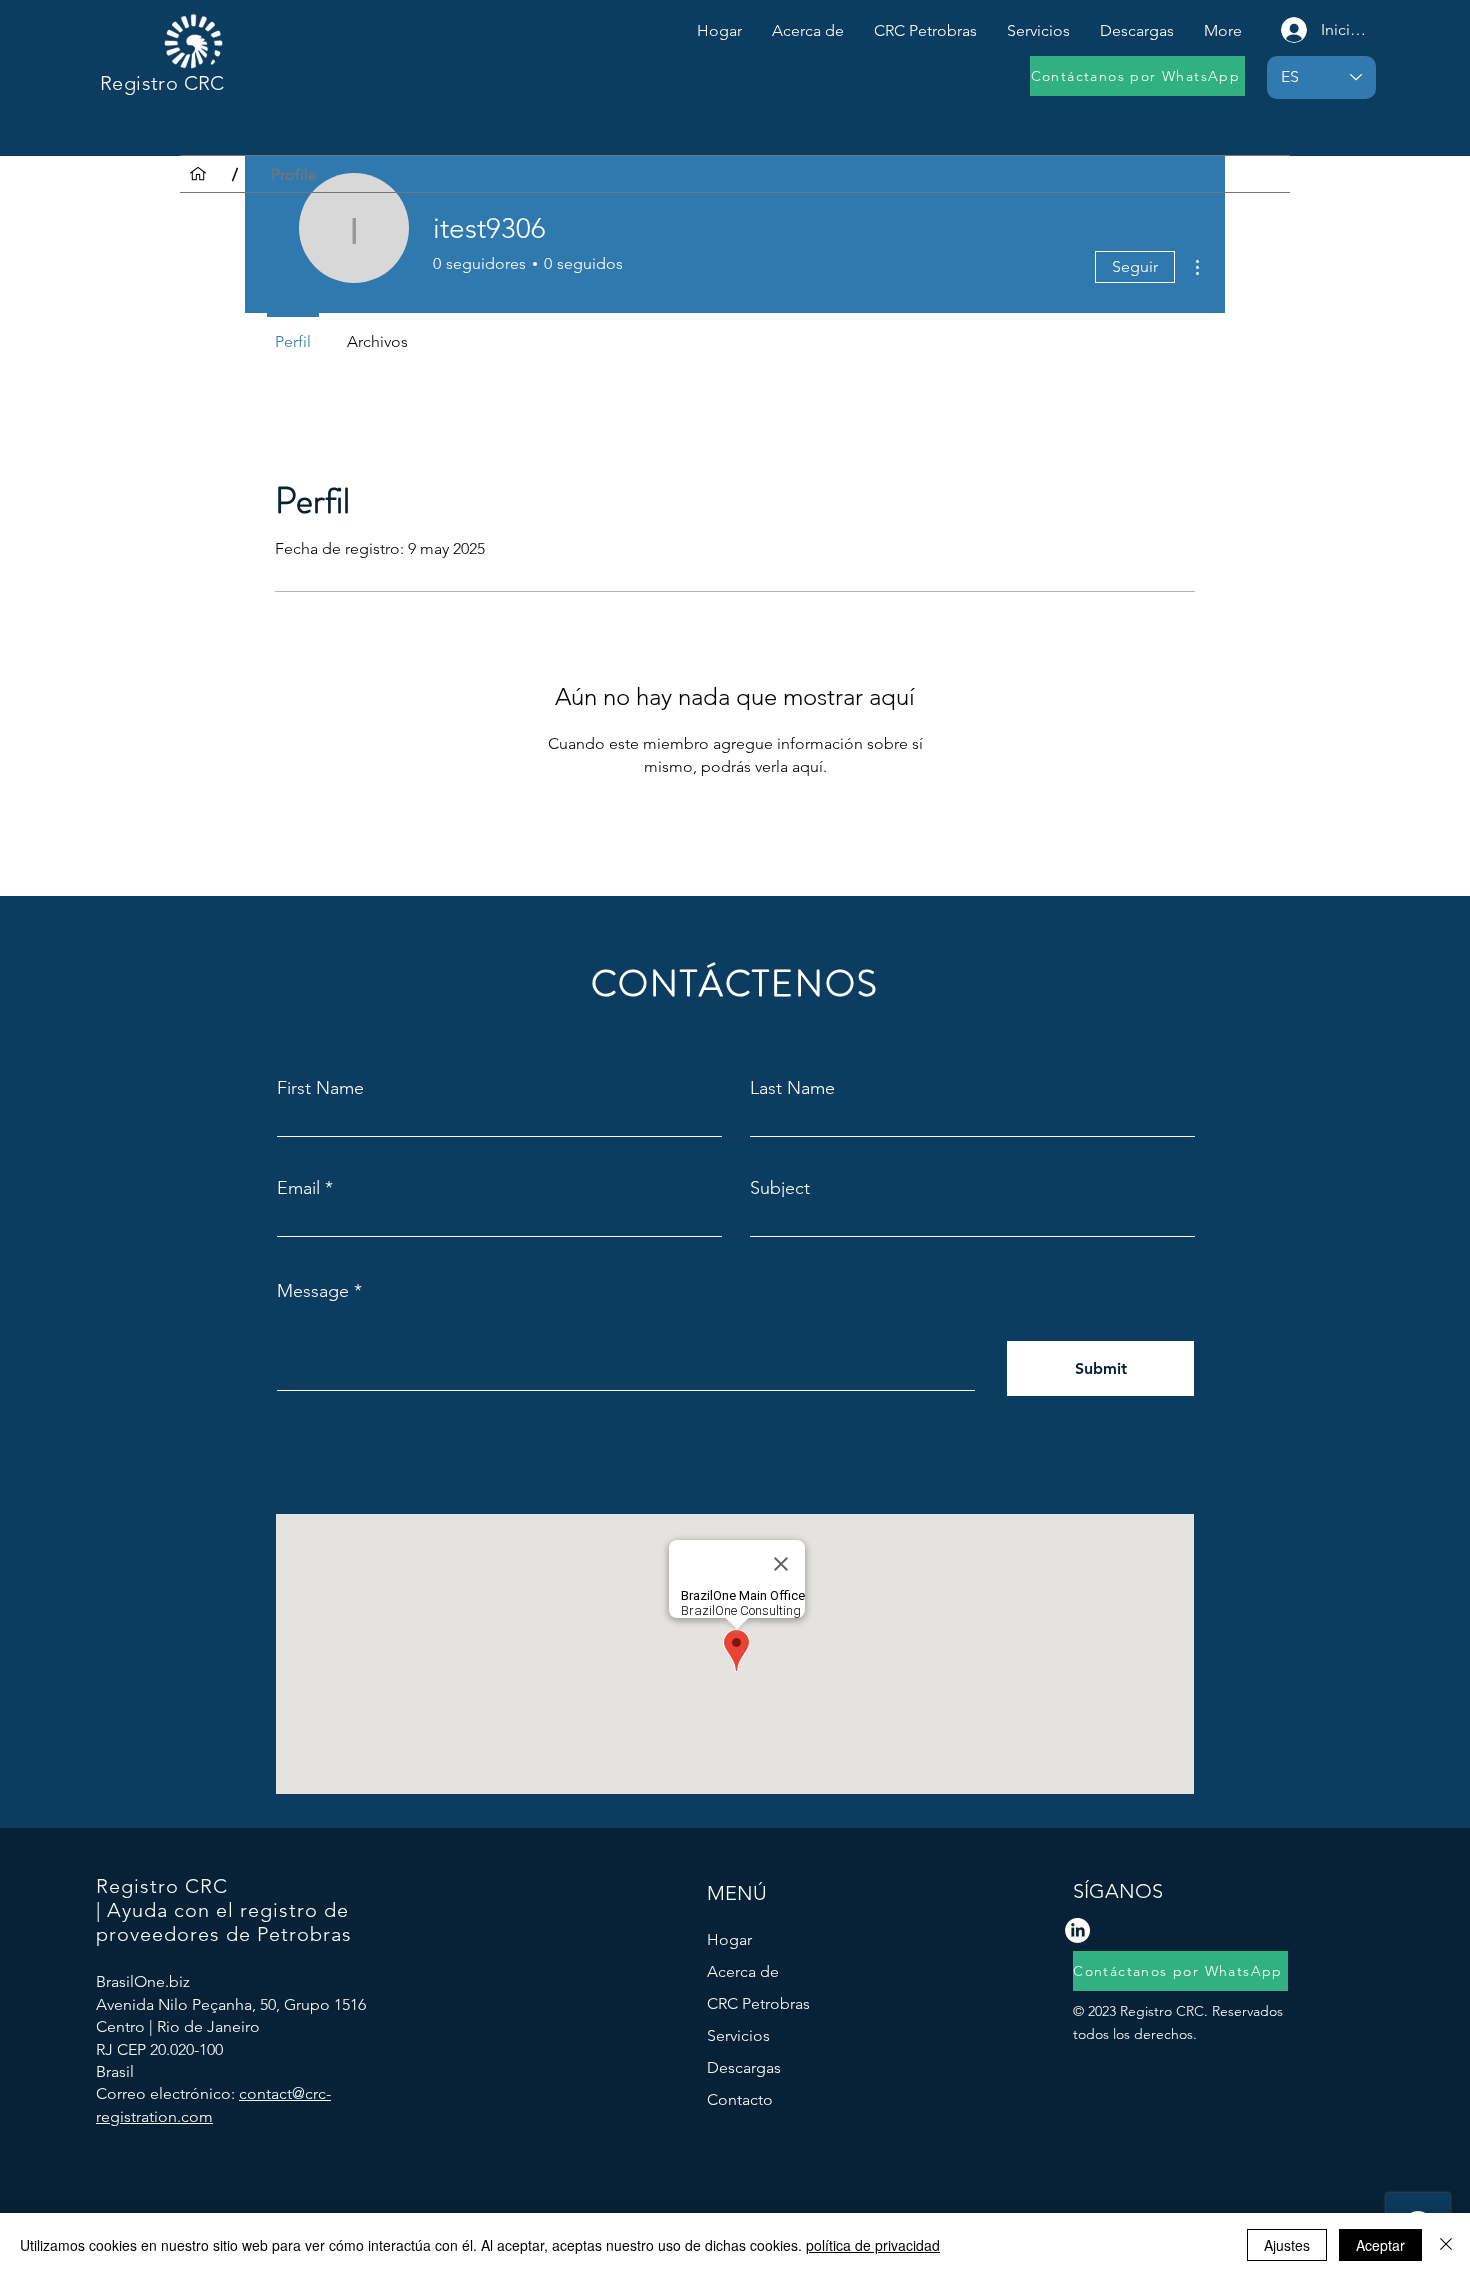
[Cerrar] (1446, 2245)
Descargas (744, 2067)
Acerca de (743, 1971)
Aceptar (1380, 2245)
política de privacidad (873, 2245)
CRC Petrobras (758, 2003)
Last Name (792, 1088)
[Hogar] (198, 174)
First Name (320, 1088)
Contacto (740, 2099)
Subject (780, 1188)
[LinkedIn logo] (1077, 1930)
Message (313, 1291)
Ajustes (1287, 2245)
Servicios (738, 2035)
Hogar (729, 1939)
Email (298, 1188)
